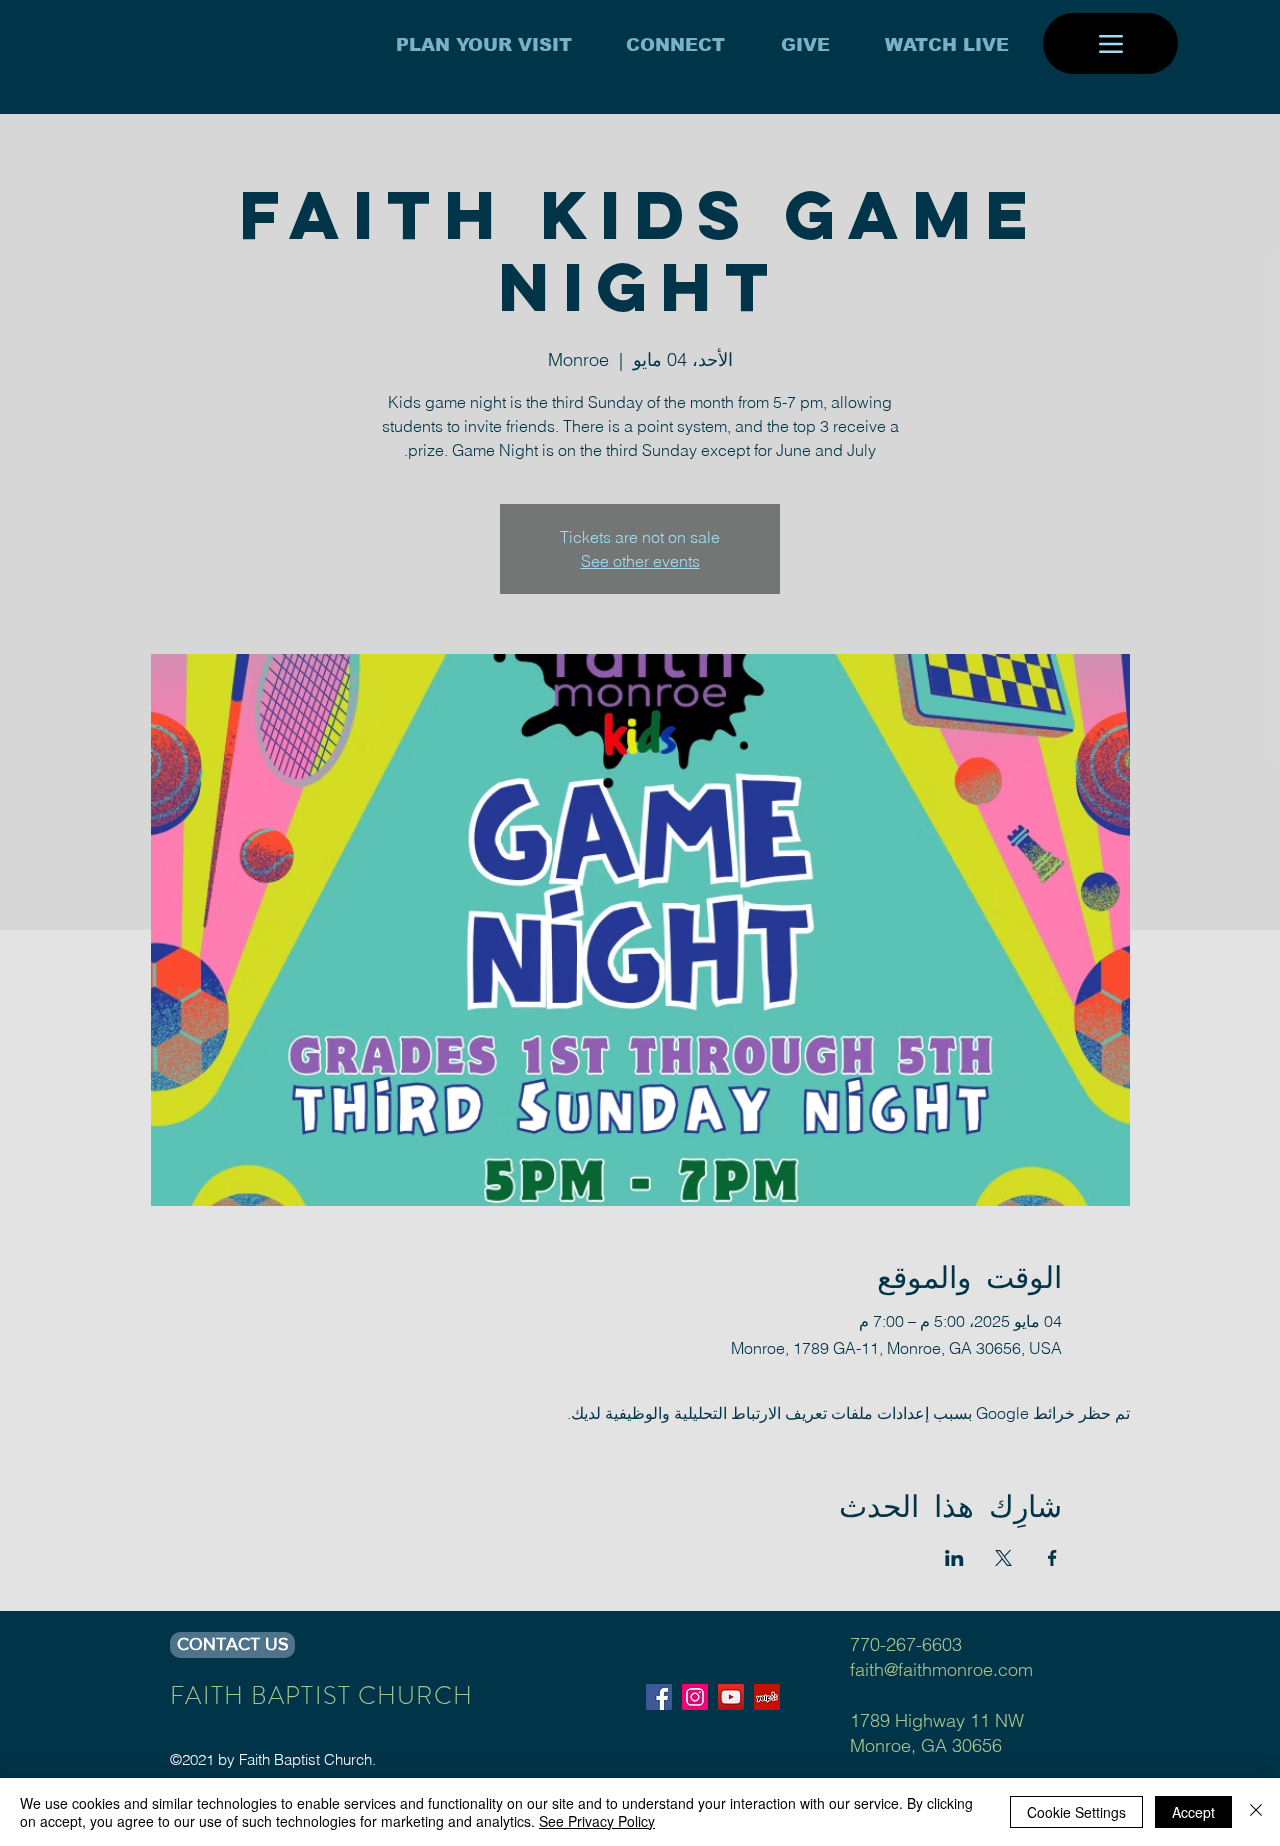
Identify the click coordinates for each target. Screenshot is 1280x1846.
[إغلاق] (1256, 1812)
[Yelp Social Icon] (767, 1697)
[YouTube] (731, 1697)
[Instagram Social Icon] (695, 1697)
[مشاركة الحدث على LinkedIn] (954, 1558)
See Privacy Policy (597, 1821)
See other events (640, 561)
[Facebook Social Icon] (659, 1697)
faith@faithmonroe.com (941, 1669)
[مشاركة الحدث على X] (1003, 1558)
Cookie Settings (1076, 1812)
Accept (1193, 1812)
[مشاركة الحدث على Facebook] (1052, 1558)
